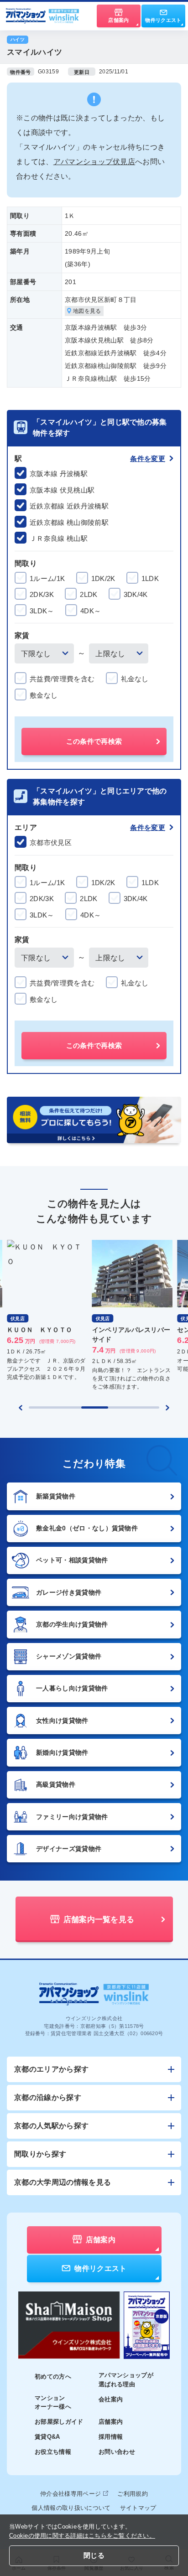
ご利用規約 (133, 2494)
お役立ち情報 (53, 2452)
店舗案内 (111, 2422)
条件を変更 (148, 459)
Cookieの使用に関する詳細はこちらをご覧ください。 (82, 2536)
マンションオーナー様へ (53, 2402)
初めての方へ (53, 2376)
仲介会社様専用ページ (70, 2494)
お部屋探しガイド (59, 2422)
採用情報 (111, 2437)
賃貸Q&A (47, 2437)
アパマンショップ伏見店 (94, 162)
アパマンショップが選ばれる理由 (126, 2380)
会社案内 (111, 2399)
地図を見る (87, 311)
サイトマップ (138, 2508)
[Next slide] (167, 1408)
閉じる (94, 2555)
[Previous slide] (21, 1408)
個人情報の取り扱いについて (71, 2508)
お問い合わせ (117, 2452)
